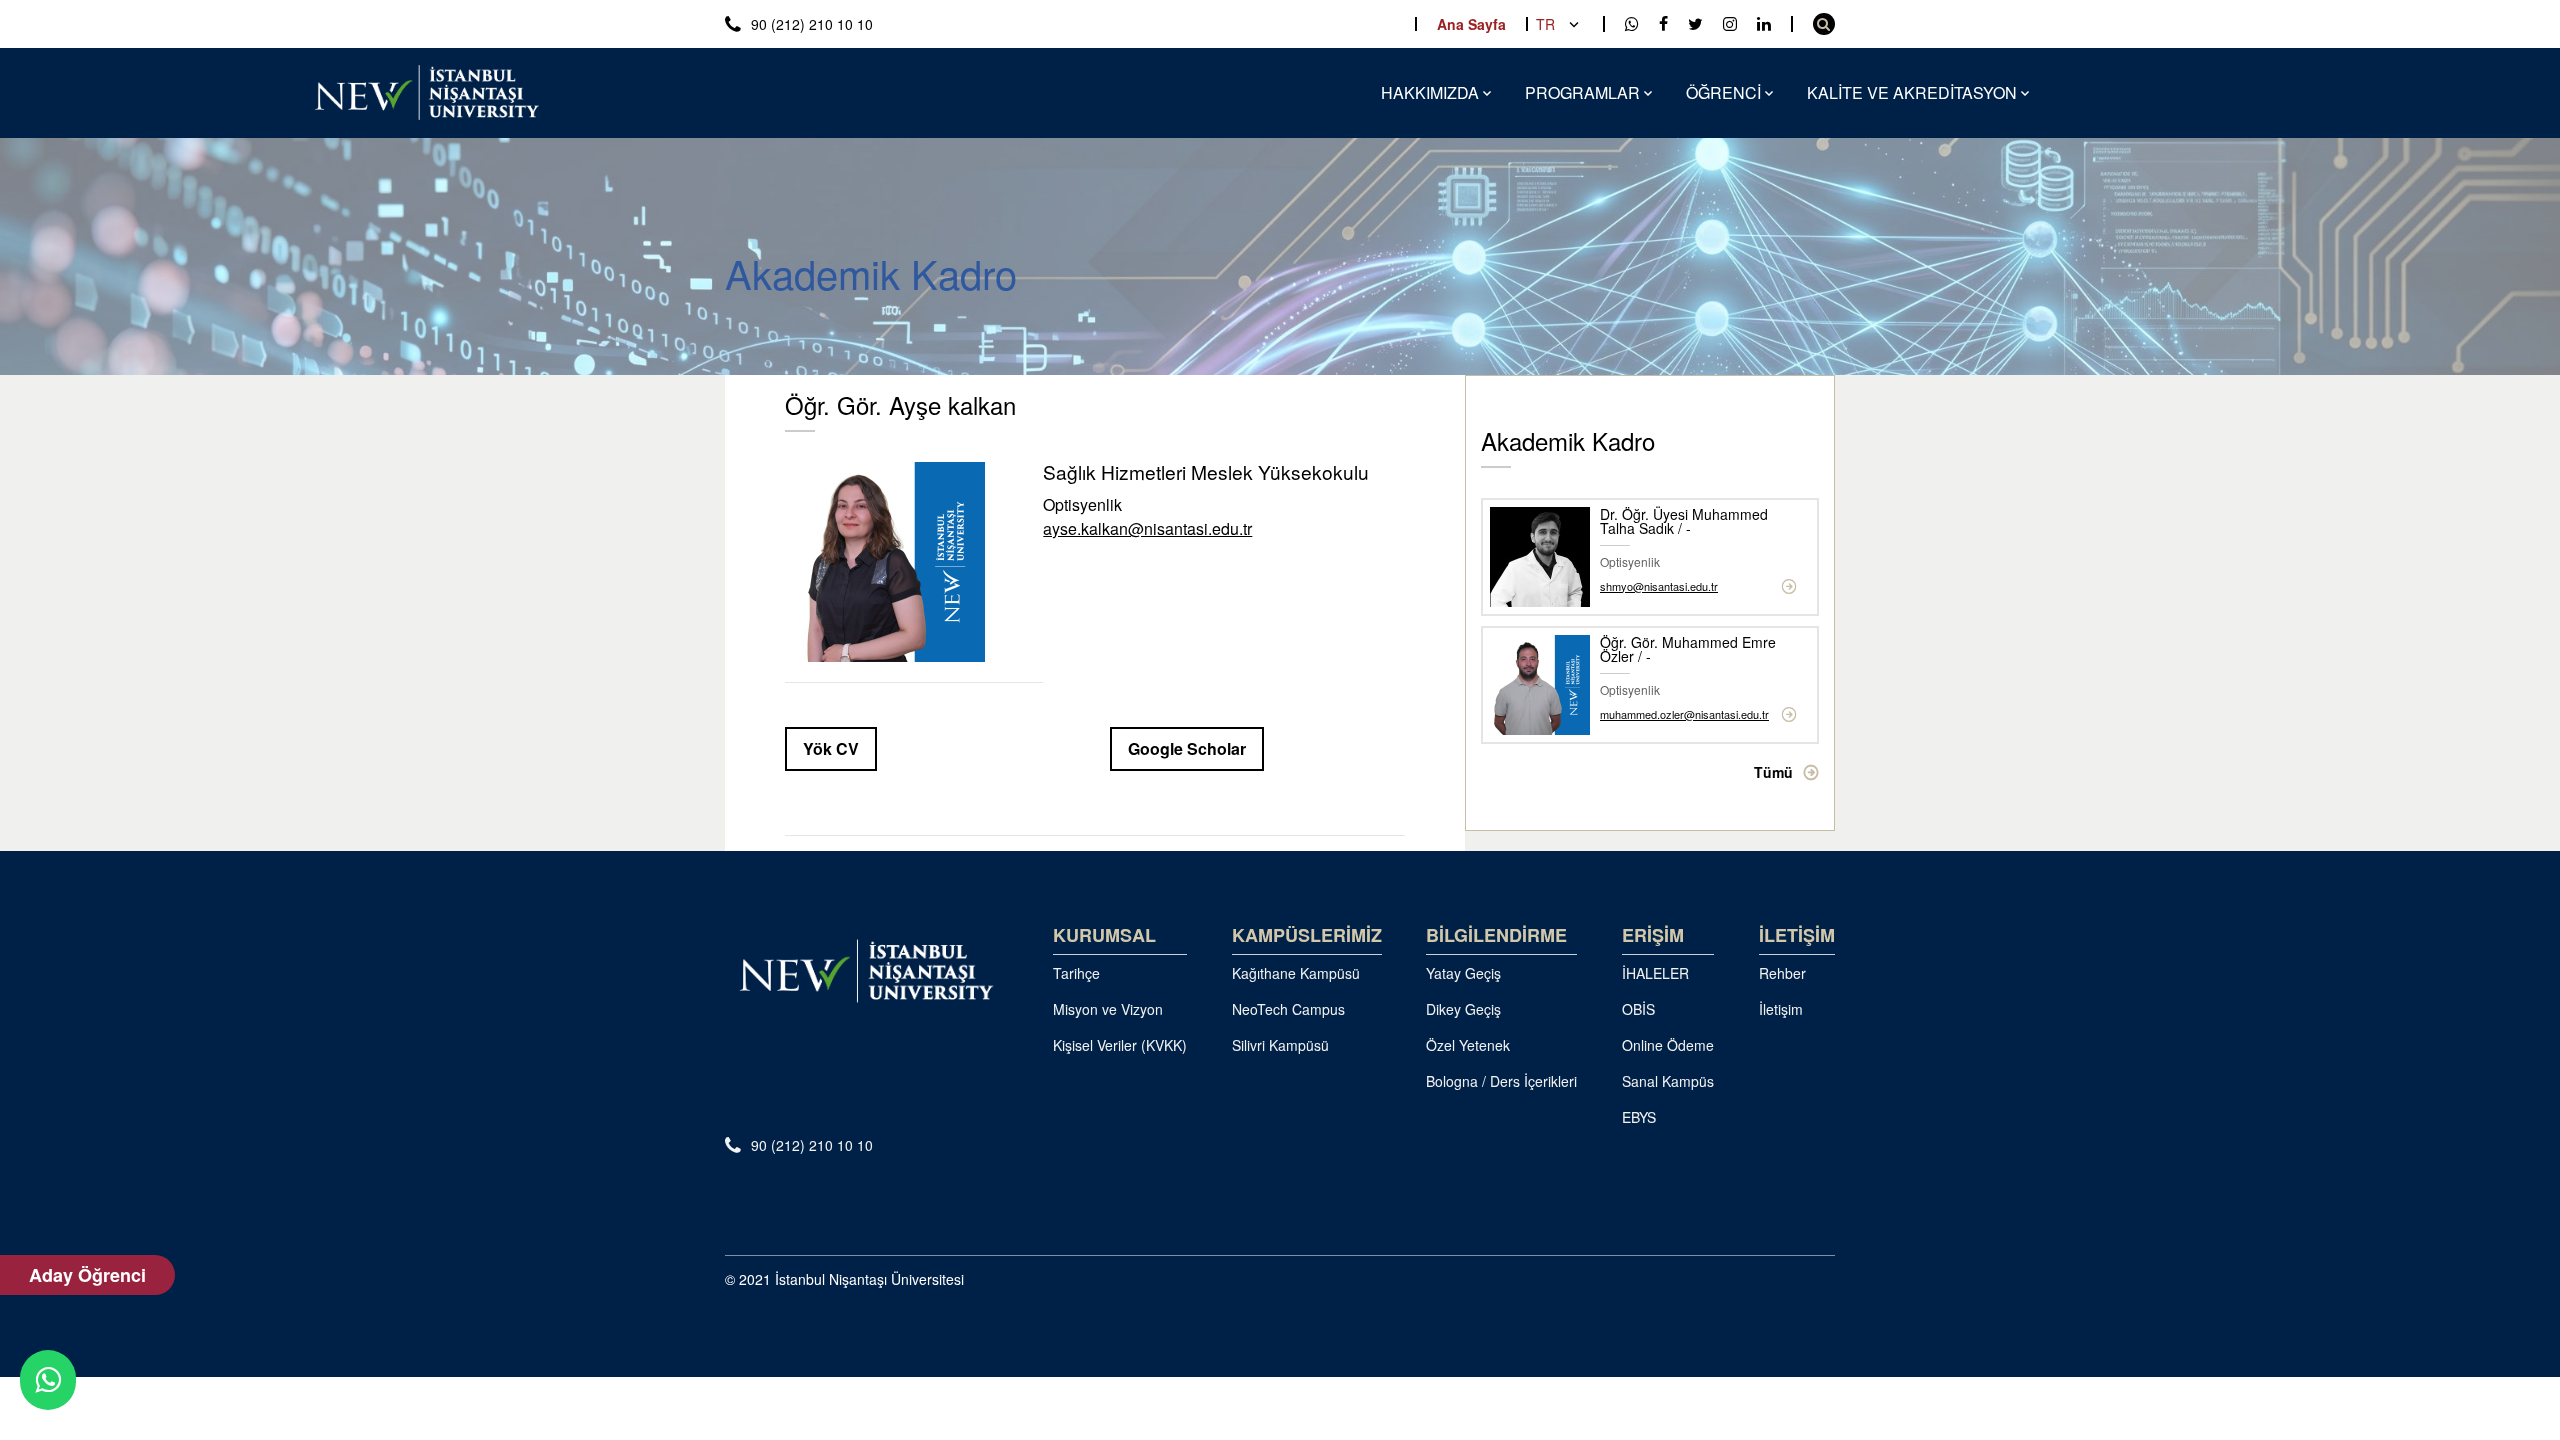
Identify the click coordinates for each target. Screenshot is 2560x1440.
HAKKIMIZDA (1430, 92)
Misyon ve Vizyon (1108, 1009)
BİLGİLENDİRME (1496, 935)
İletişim (1781, 1009)
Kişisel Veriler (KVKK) (1120, 1045)
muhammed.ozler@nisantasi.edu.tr (1684, 714)
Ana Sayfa (1471, 24)
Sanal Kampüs (1668, 1081)
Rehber (1782, 973)
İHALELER (1655, 973)
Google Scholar (1187, 748)
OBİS (1638, 1009)
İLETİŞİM (1797, 935)
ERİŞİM (1653, 935)
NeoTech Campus (1288, 1009)
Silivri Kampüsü (1280, 1045)
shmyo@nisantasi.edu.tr (1659, 586)
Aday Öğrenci (87, 1275)
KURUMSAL (1104, 935)
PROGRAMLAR (1582, 92)
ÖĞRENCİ (1723, 92)
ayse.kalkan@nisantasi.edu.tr (1147, 529)
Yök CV (831, 748)
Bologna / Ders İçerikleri (1501, 1081)
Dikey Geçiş (1463, 1009)
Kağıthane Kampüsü (1296, 973)
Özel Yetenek (1468, 1045)
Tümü (1773, 772)
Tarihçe (1076, 973)
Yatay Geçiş (1463, 973)
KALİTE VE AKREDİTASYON (1912, 92)
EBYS (1639, 1117)
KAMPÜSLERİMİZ (1307, 935)
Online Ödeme (1668, 1045)
